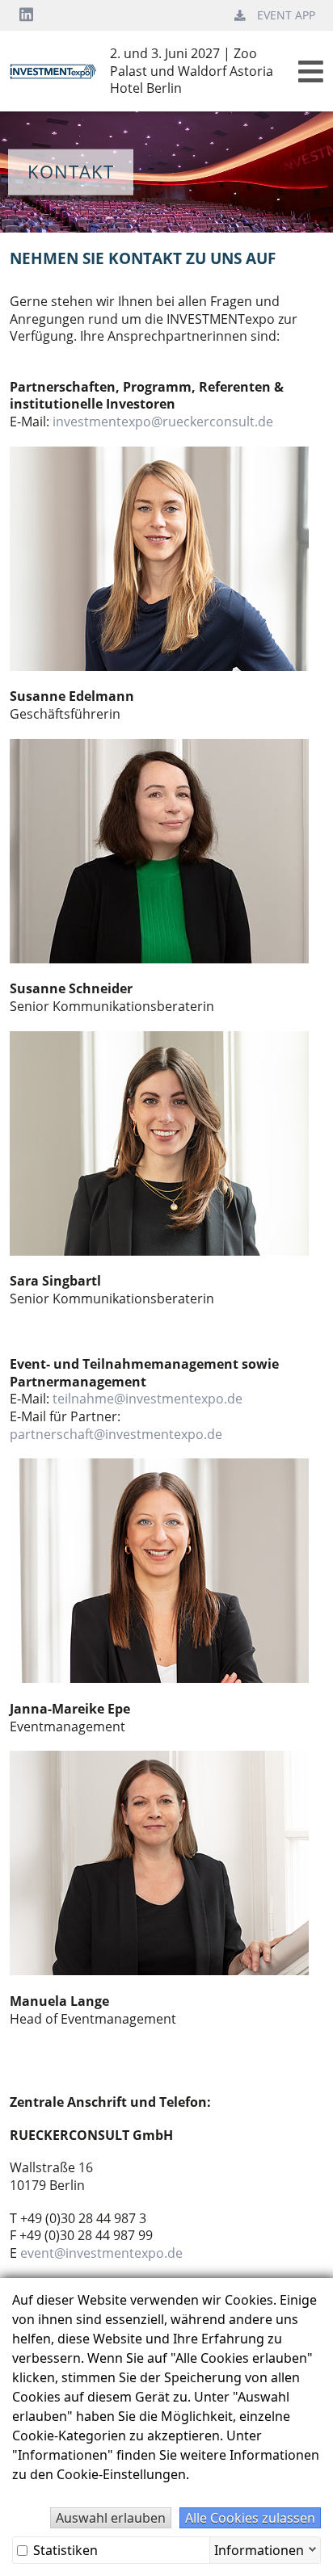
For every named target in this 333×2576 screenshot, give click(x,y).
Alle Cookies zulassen (250, 2518)
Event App (286, 15)
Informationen (259, 2548)
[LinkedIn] (26, 15)
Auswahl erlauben (111, 2518)
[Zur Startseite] (60, 70)
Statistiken (64, 2550)
